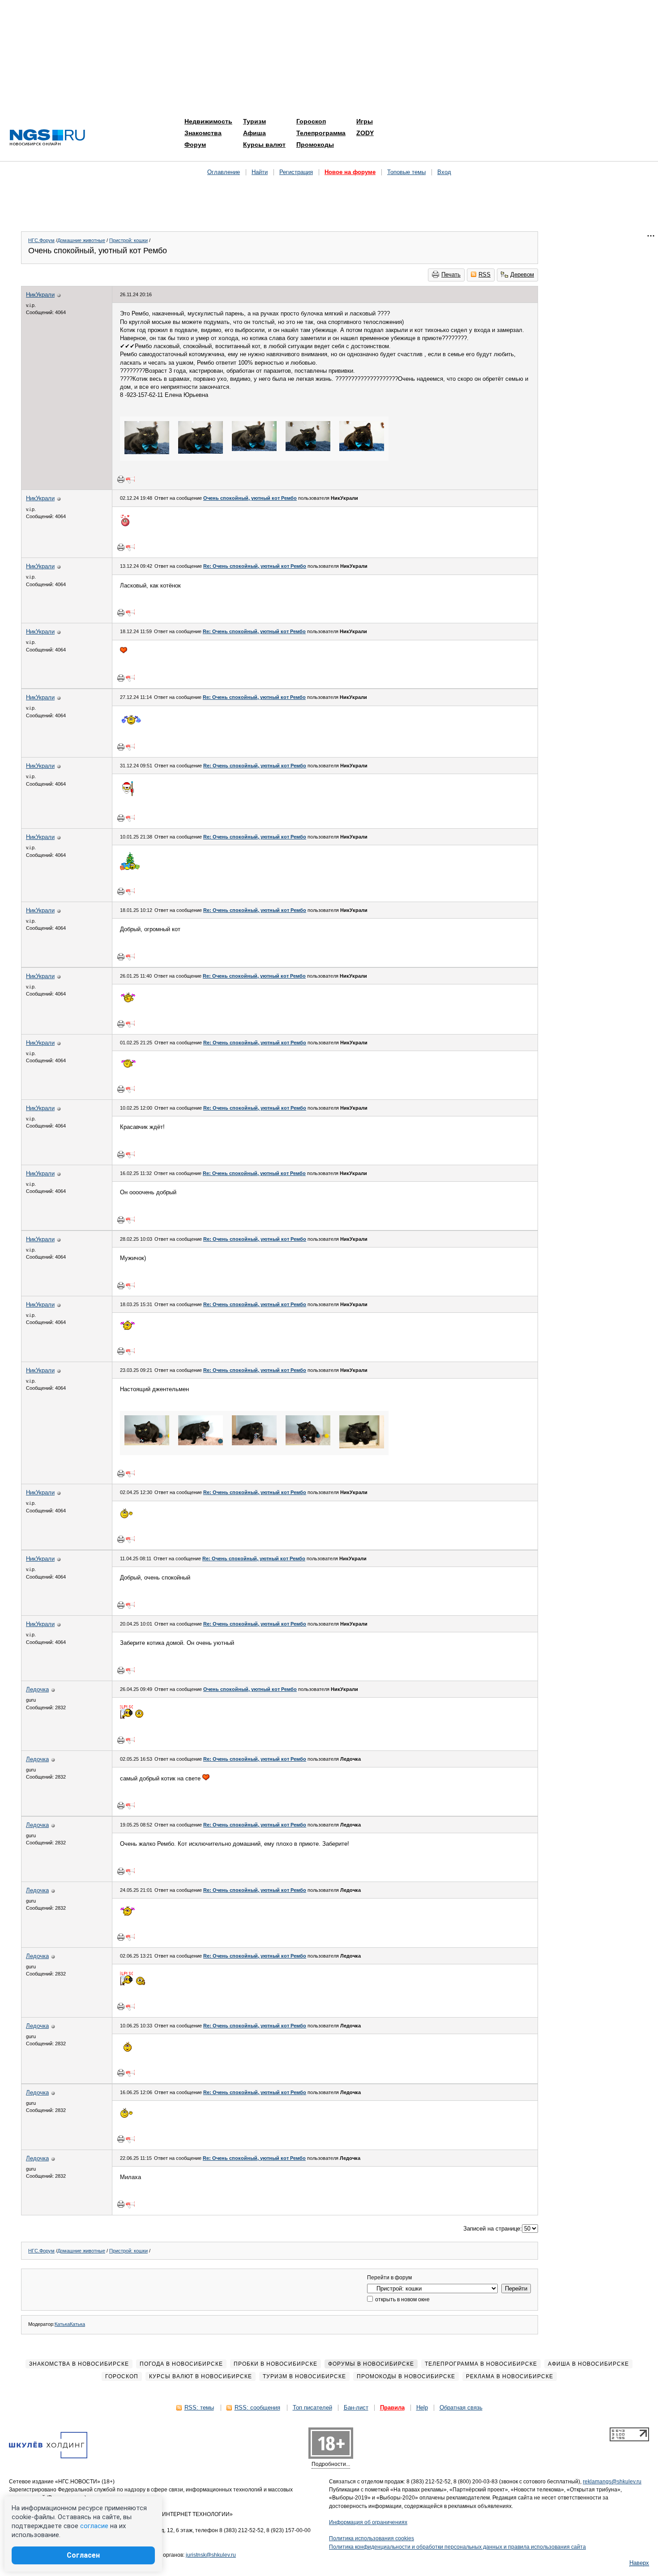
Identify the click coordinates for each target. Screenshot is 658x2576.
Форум (195, 145)
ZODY (365, 133)
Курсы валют (264, 145)
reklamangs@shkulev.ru (612, 2482)
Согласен (83, 2555)
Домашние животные (81, 240)
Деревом (522, 275)
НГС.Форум (41, 240)
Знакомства (203, 133)
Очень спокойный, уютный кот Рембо (250, 498)
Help (422, 2408)
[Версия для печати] (121, 479)
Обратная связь (461, 2408)
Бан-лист (356, 2408)
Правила (392, 2408)
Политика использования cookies (372, 2538)
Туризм (254, 121)
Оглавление (224, 172)
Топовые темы (406, 172)
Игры (365, 121)
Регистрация (296, 172)
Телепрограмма (321, 133)
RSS (485, 275)
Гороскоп (311, 121)
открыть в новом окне (402, 2299)
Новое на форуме (350, 172)
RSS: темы (199, 2408)
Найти (260, 172)
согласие (94, 2526)
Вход (444, 172)
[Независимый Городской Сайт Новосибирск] (47, 138)
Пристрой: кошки (128, 240)
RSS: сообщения (257, 2408)
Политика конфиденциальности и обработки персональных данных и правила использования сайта (457, 2547)
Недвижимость (208, 121)
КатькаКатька (70, 2324)
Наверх (639, 2563)
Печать (451, 275)
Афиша (254, 133)
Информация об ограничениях (368, 2522)
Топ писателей (312, 2408)
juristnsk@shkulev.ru (211, 2555)
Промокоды (315, 145)
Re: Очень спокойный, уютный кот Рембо (255, 566)
